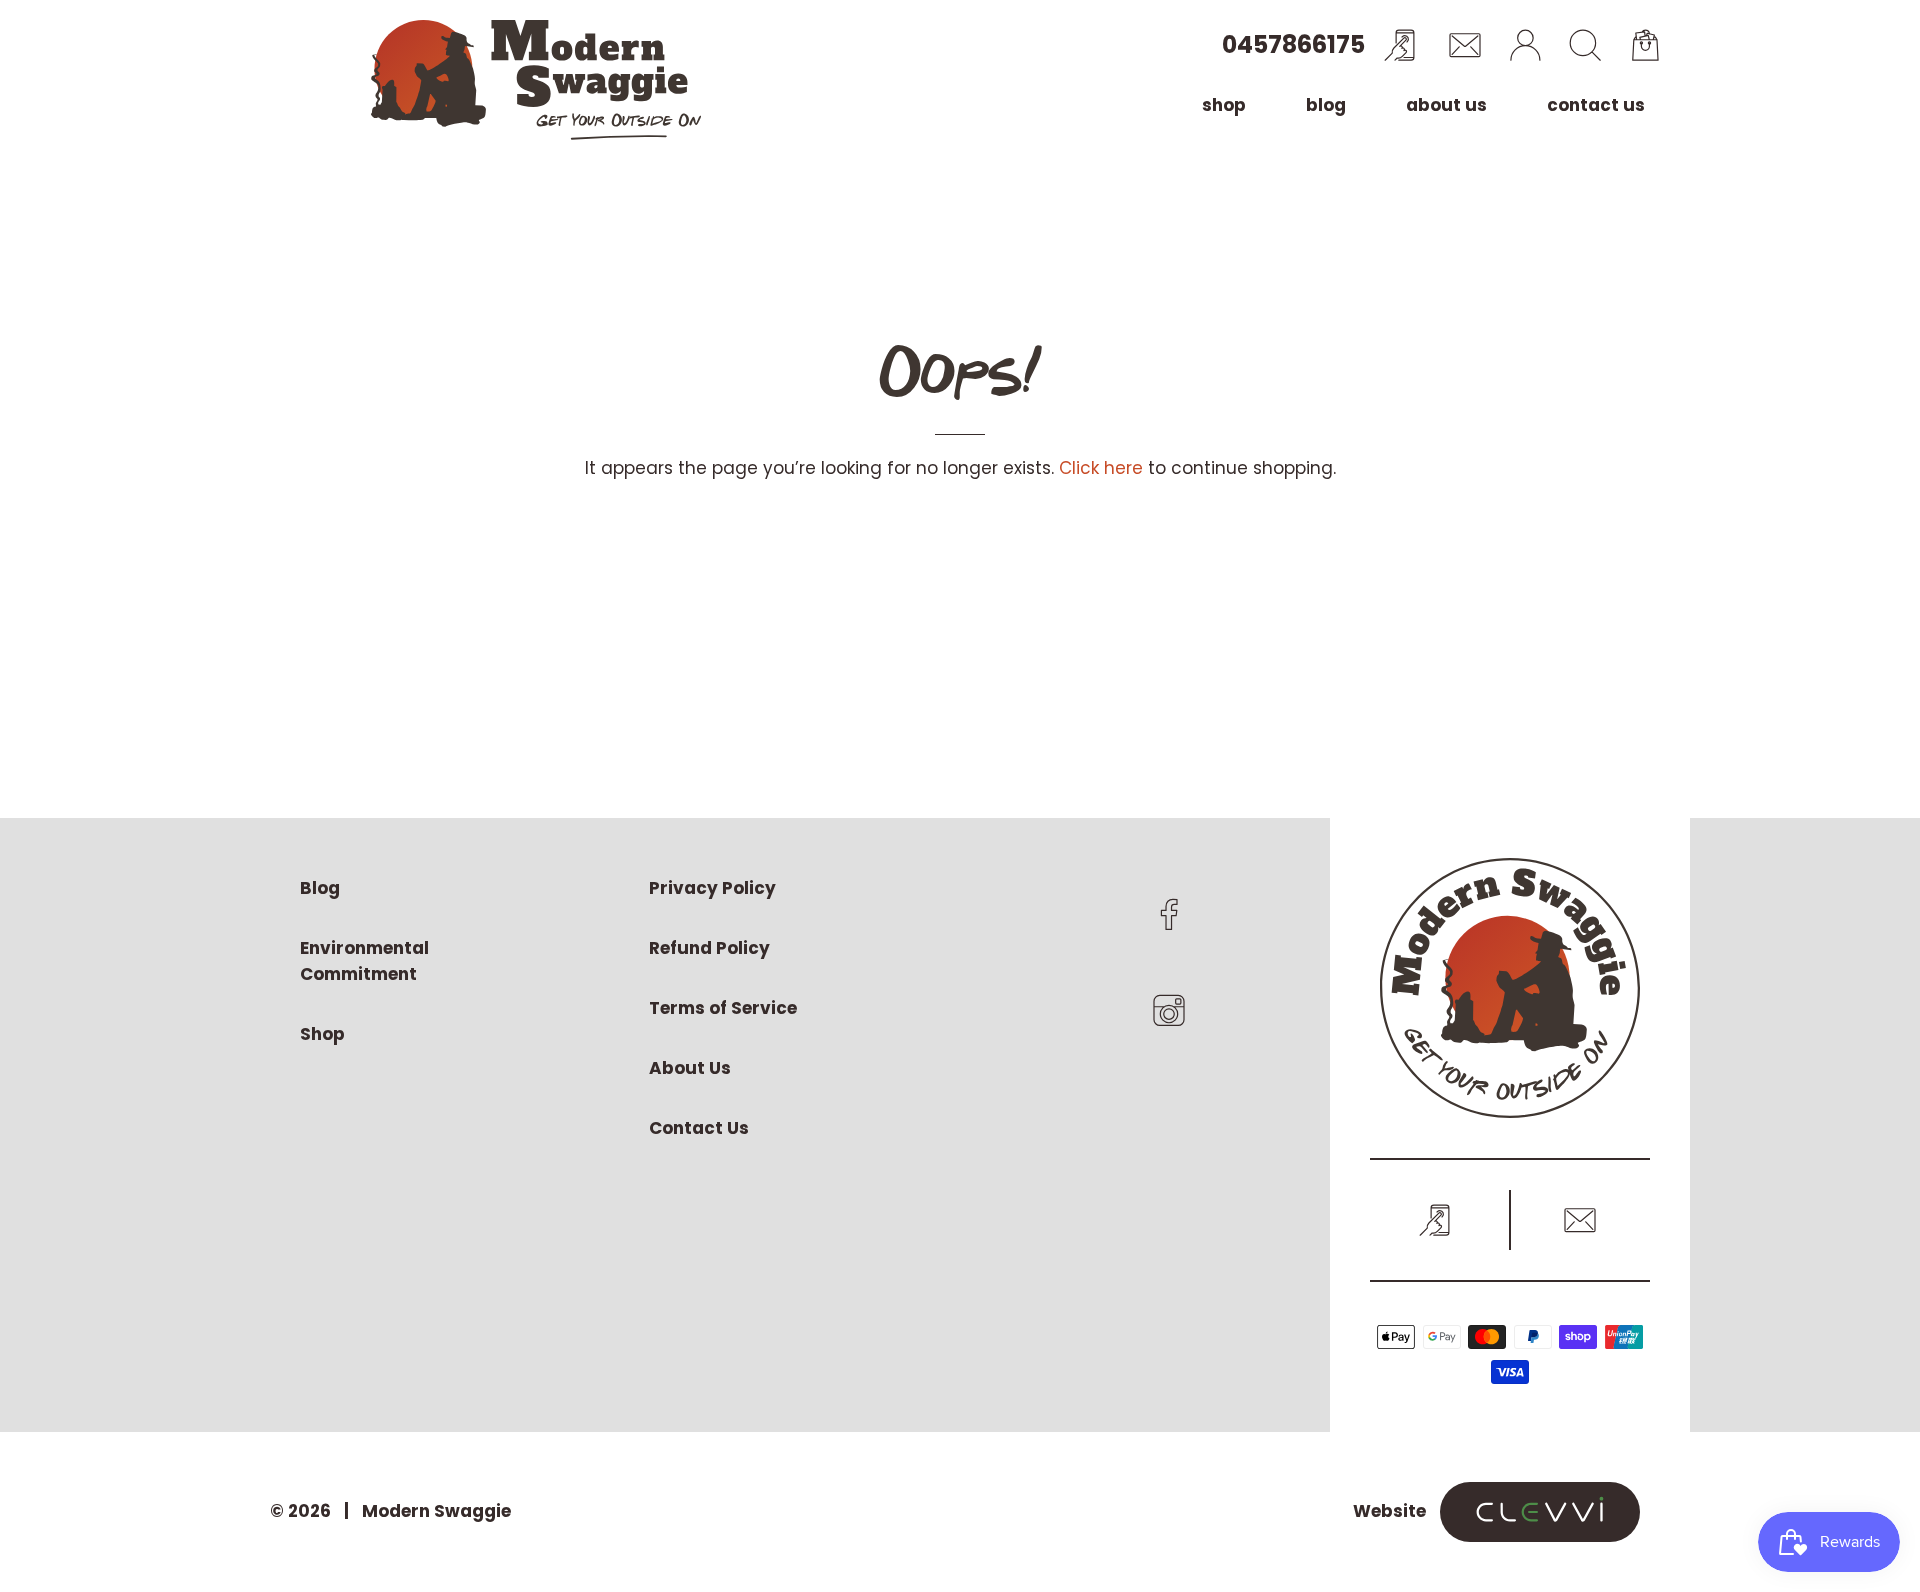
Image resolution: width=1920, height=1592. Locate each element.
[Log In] (1525, 45)
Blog (1326, 105)
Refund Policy (709, 948)
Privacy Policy (712, 888)
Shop (1224, 105)
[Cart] (1645, 45)
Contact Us (1596, 105)
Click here (1101, 468)
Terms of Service (723, 1008)
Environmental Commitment (364, 961)
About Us (1446, 105)
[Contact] (1465, 45)
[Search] (1585, 45)
